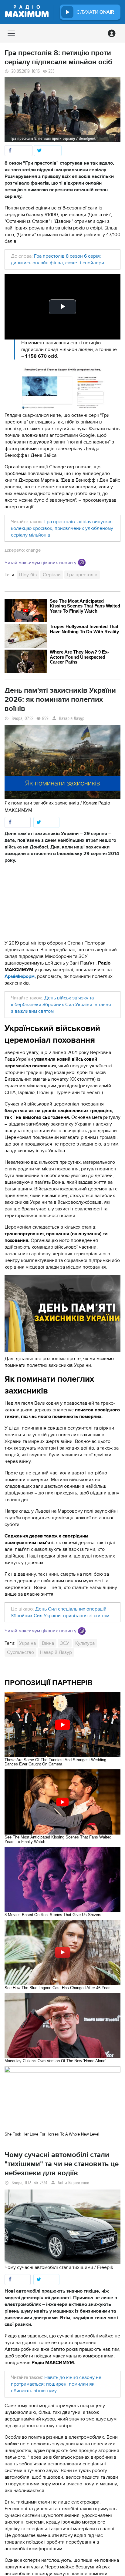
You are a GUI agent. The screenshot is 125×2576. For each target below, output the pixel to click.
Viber (82, 562)
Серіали (52, 575)
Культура (85, 1643)
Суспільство (20, 1652)
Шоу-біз (28, 575)
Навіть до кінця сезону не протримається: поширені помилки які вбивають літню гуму (56, 2384)
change (33, 550)
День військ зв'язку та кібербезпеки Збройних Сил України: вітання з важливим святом (61, 1005)
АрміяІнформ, (20, 976)
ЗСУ (65, 1643)
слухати (95, 12)
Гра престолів (82, 575)
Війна (48, 1643)
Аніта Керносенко (73, 2183)
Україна (27, 1643)
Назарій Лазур (72, 719)
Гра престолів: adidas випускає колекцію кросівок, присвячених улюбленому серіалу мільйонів (62, 528)
